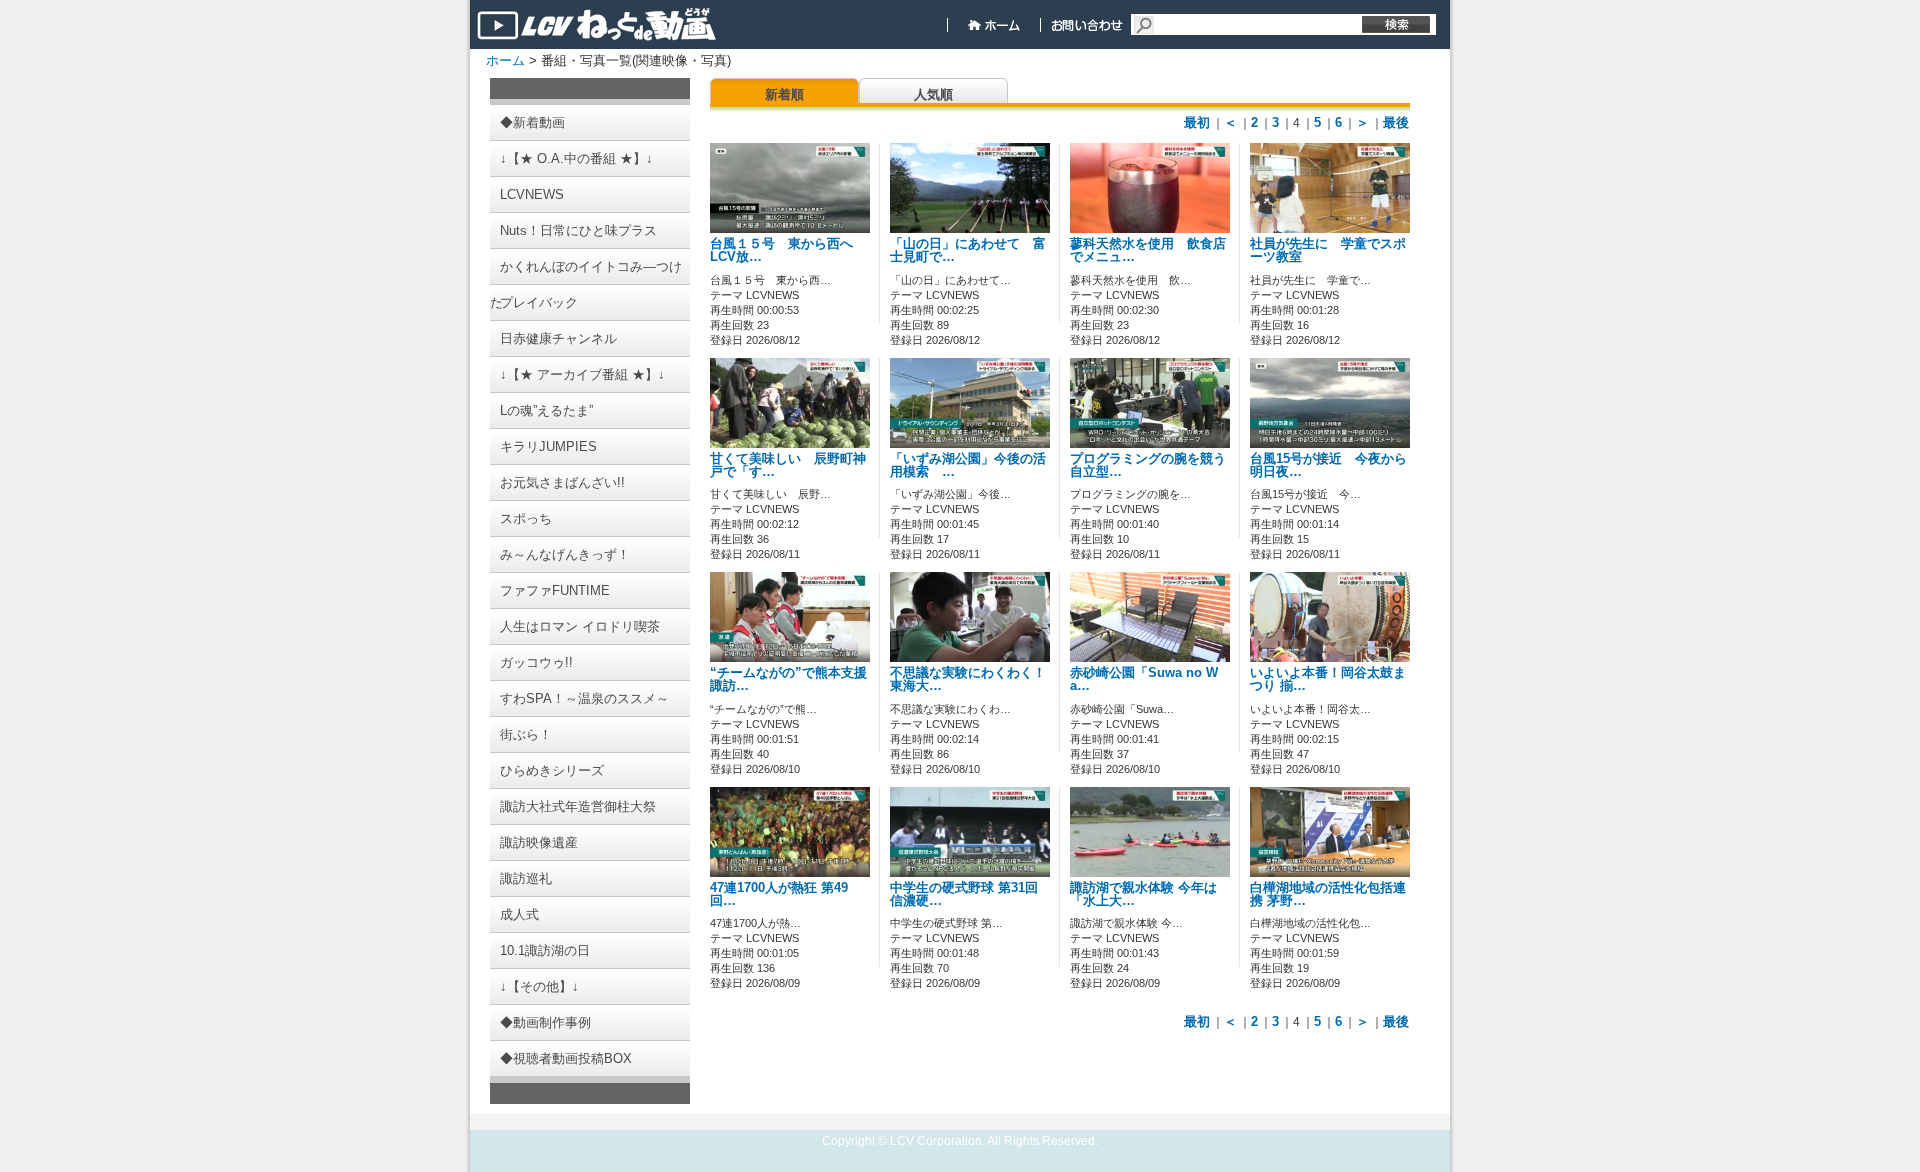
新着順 (784, 94)
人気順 (933, 94)
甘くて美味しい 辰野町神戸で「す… (788, 465)
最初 (1197, 122)
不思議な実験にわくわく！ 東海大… (968, 679)
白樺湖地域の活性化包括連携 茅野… (1328, 894)
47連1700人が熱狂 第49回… (779, 894)
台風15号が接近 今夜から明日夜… (1328, 465)
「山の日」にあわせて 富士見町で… (968, 250)
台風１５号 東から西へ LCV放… (788, 250)
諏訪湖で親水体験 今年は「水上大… (1143, 894)
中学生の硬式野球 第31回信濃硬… (964, 894)
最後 (1396, 122)
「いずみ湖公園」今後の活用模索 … (968, 465)
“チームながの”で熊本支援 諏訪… (788, 679)
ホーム (505, 60)
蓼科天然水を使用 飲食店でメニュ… (1148, 250)
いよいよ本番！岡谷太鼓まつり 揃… (1328, 679)
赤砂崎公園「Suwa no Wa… (1144, 679)
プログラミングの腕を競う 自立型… (1154, 465)
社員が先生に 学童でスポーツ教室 (1328, 250)
